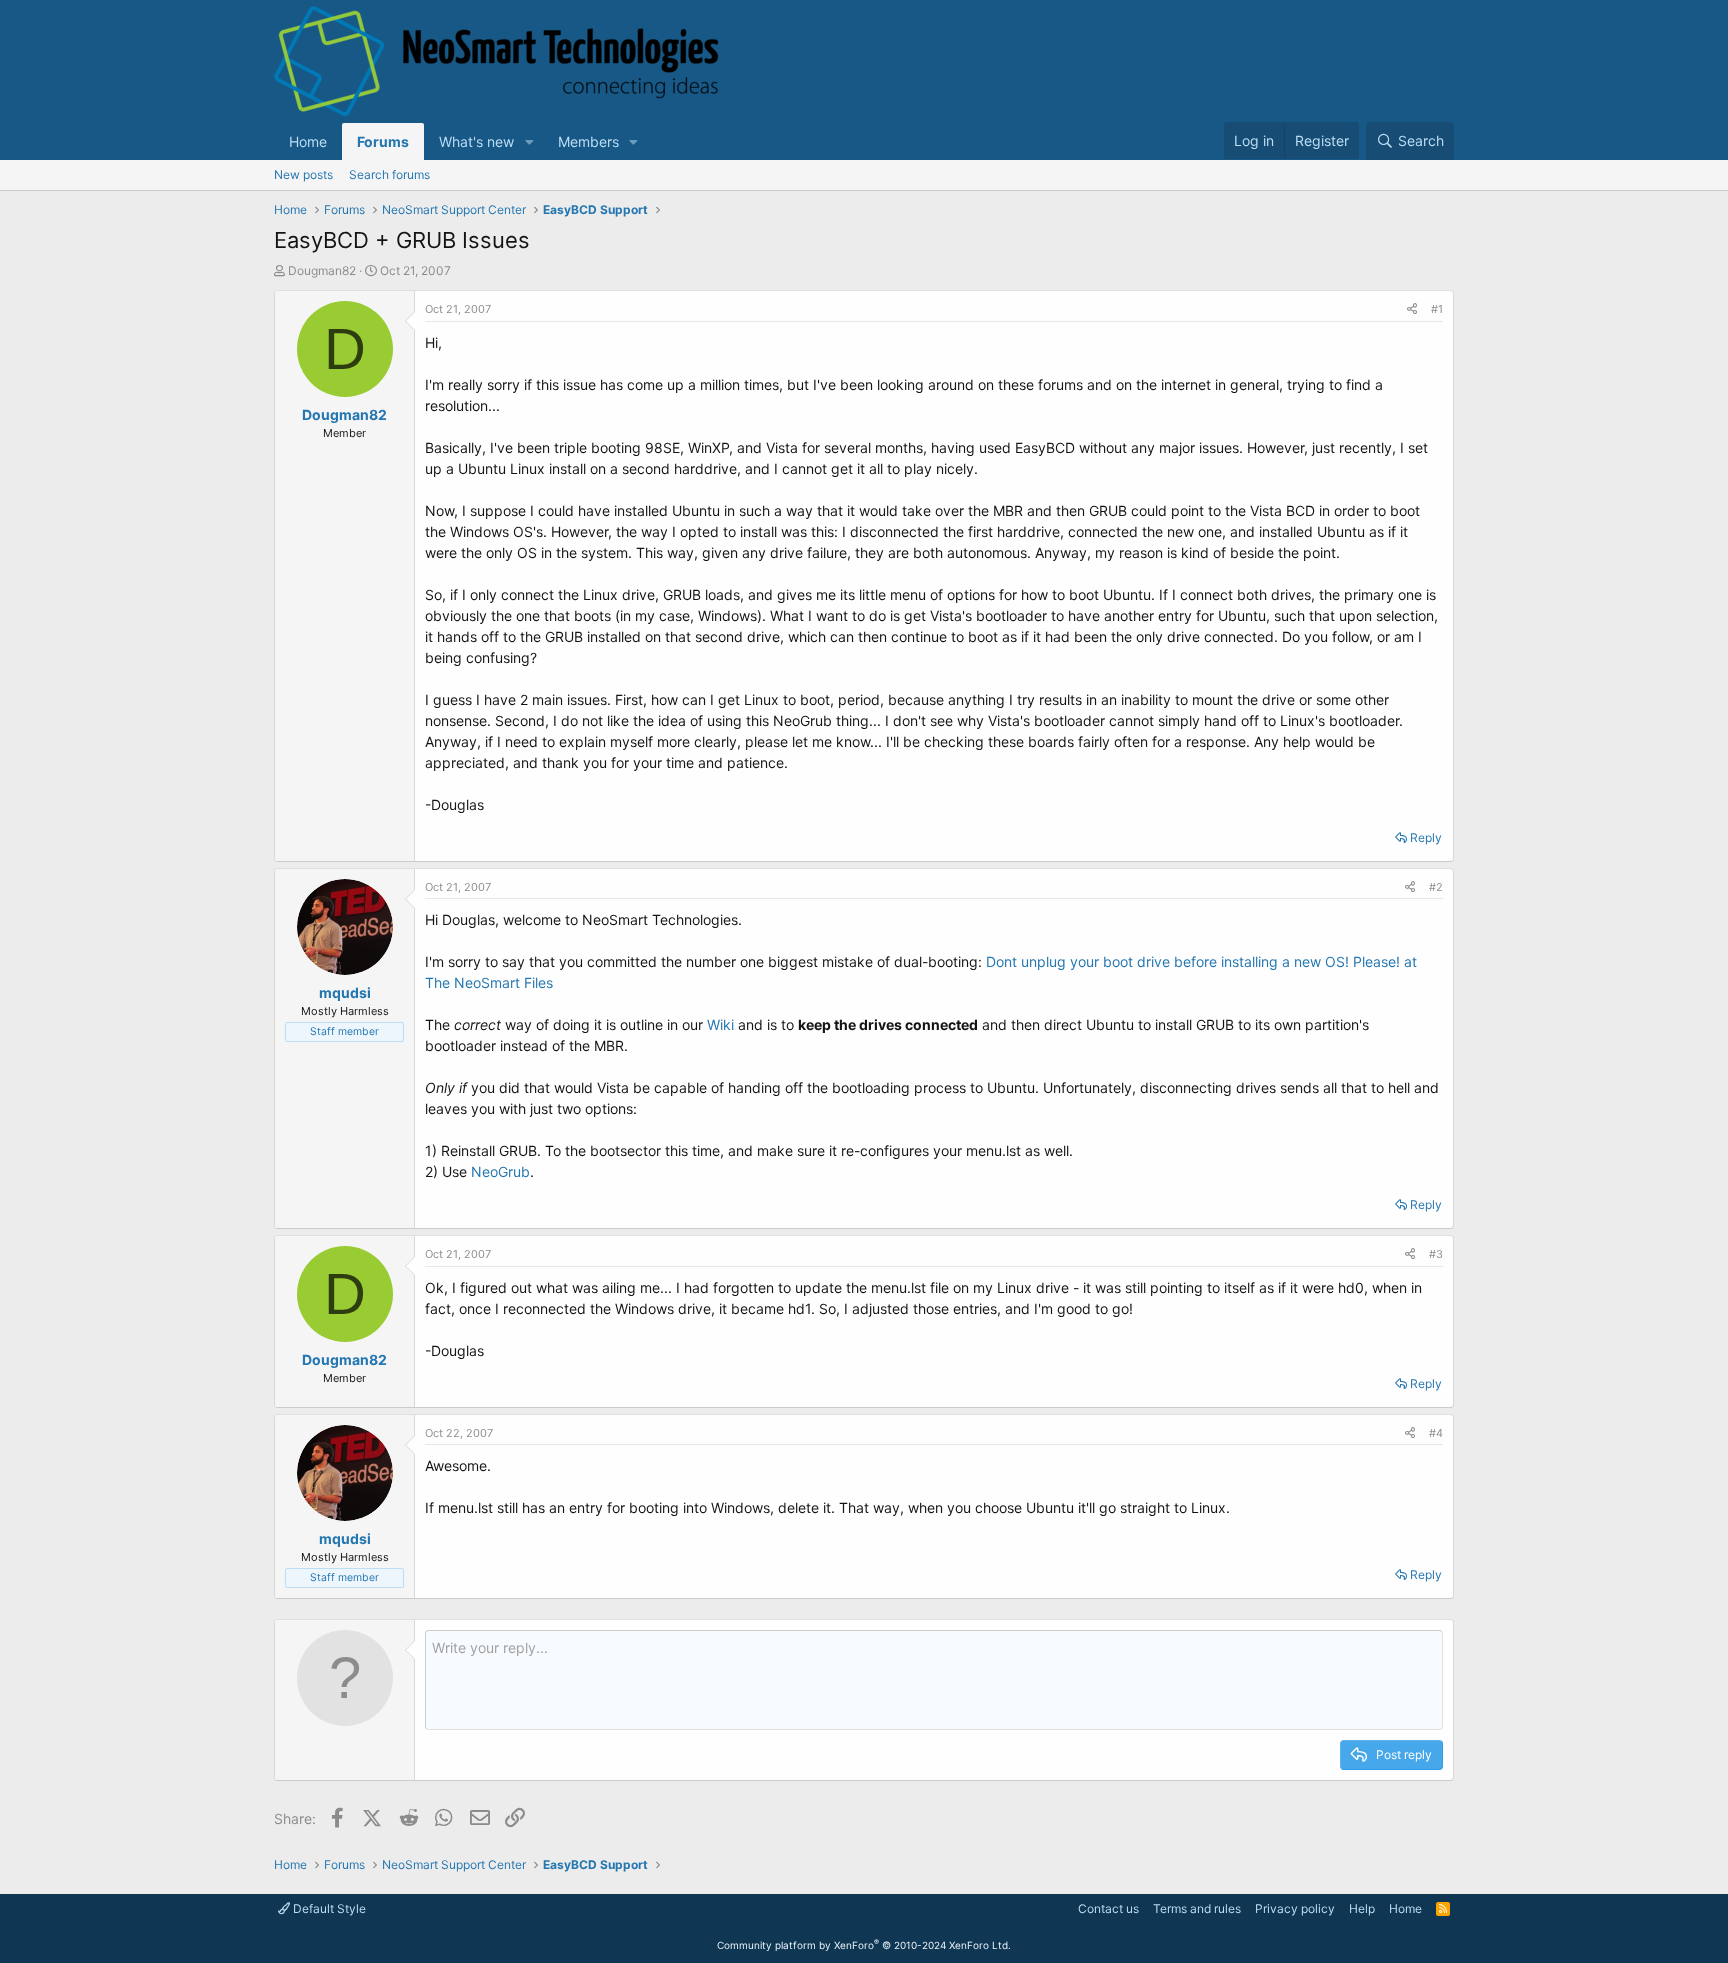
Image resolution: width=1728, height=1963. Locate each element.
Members (588, 141)
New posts (303, 174)
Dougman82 (322, 270)
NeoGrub (500, 1171)
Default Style (328, 1908)
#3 (1436, 1254)
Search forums (389, 174)
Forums (383, 141)
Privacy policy (1295, 1908)
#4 (1436, 1433)
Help (1362, 1908)
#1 (1437, 309)
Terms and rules (1197, 1908)
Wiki (720, 1024)
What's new (476, 141)
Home (308, 141)
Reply (1426, 837)
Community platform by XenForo (864, 1945)
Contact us (1108, 1908)
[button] (529, 141)
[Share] (1412, 309)
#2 (1436, 887)
